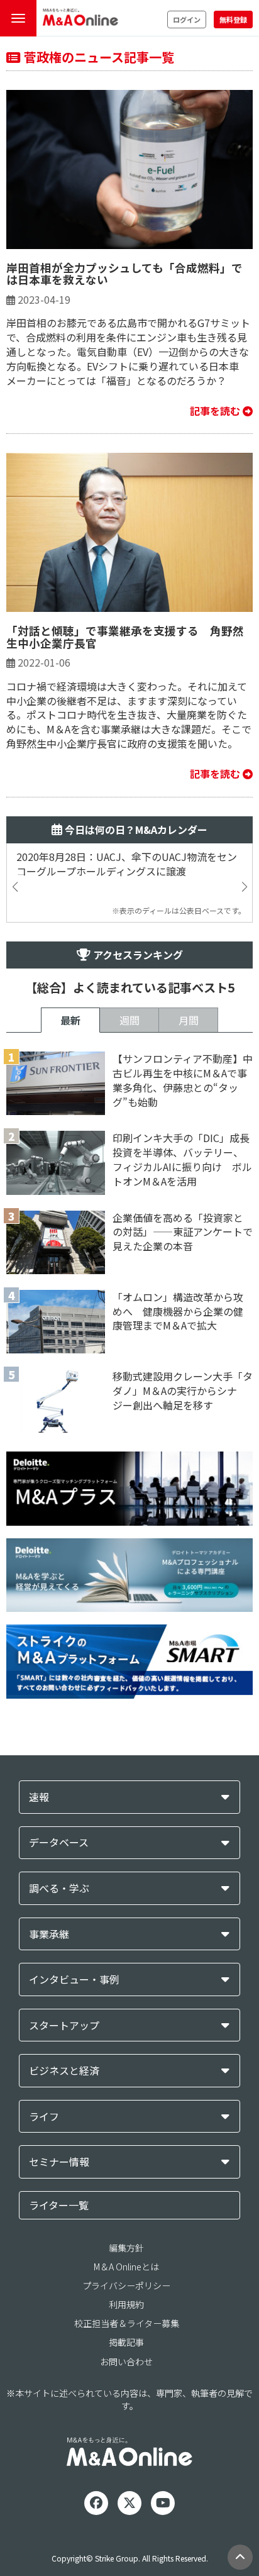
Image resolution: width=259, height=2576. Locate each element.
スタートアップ (64, 2025)
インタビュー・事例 (74, 1979)
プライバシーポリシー (126, 2285)
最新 (70, 1020)
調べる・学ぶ (59, 1888)
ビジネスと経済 (64, 2071)
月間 (189, 1020)
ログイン (187, 19)
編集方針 (126, 2248)
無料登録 (233, 19)
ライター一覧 (59, 2205)
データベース (59, 1842)
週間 (129, 1020)
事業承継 (49, 1934)
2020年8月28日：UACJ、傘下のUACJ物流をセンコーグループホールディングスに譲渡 (127, 864)
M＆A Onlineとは (126, 2267)
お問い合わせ (126, 2362)
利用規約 (126, 2304)
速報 (39, 1797)
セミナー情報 (59, 2162)
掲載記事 (126, 2342)
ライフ (44, 2117)
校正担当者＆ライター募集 (127, 2323)
